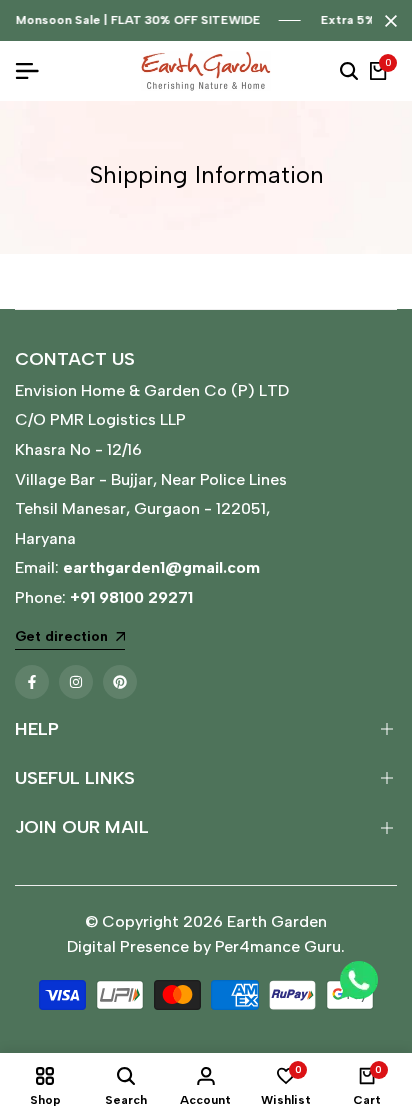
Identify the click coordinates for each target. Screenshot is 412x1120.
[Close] (387, 21)
